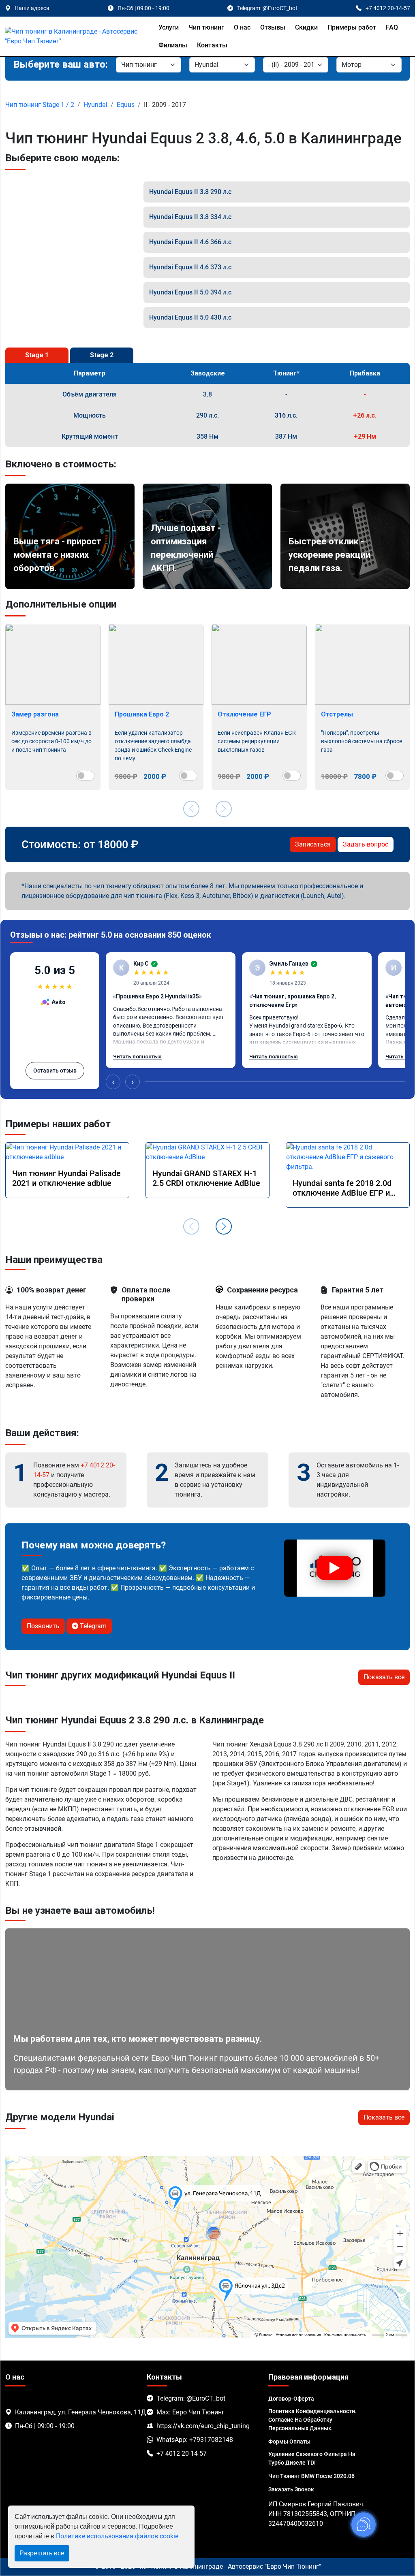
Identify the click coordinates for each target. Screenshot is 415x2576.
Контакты (212, 45)
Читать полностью (137, 1057)
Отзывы (273, 27)
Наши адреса (32, 8)
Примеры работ (352, 27)
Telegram (92, 1626)
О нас (242, 27)
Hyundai (95, 105)
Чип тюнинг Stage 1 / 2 (40, 105)
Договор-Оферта (291, 2399)
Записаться (313, 844)
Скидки (306, 27)
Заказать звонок (291, 2489)
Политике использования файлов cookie (117, 2536)
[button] (224, 1226)
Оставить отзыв (55, 1070)
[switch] (85, 776)
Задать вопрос (366, 844)
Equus (126, 105)
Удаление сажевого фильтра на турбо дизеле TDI (312, 2458)
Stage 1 (37, 355)
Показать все (384, 1677)
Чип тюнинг (206, 27)
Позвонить (43, 1626)
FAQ (392, 27)
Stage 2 (102, 355)
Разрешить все (42, 2553)
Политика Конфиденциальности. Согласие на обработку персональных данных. (312, 2420)
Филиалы (173, 45)
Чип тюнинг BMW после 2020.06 (311, 2476)
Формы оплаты (289, 2442)
